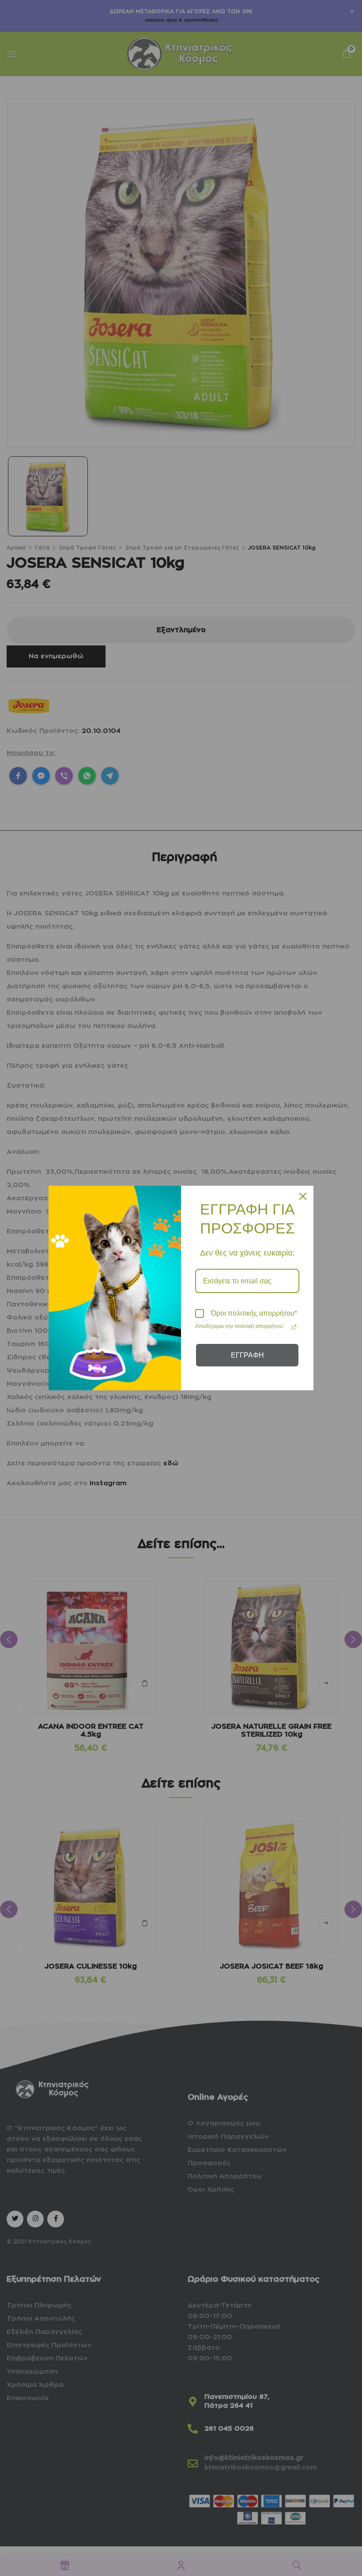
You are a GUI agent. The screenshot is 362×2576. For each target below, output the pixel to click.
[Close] (303, 1196)
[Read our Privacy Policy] (294, 1327)
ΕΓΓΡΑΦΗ (247, 1355)
